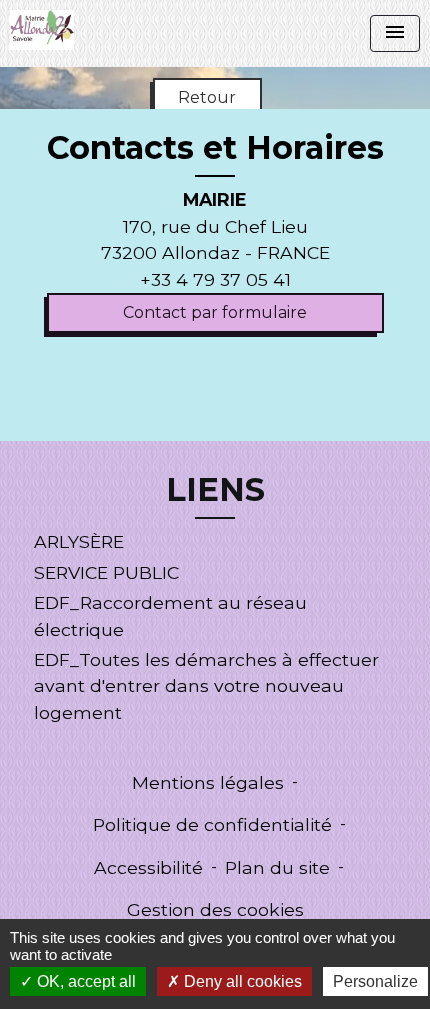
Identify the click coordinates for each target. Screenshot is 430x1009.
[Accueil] (42, 30)
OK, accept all (84, 981)
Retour (207, 97)
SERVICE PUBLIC (106, 572)
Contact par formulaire (215, 312)
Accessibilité (148, 867)
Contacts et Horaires (215, 148)
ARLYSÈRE (79, 541)
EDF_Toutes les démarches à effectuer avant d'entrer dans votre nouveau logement (206, 686)
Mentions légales (208, 782)
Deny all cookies (241, 981)
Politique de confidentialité (212, 824)
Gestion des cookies (215, 909)
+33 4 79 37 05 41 (215, 279)
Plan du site (277, 867)
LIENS (215, 490)
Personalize (375, 981)
